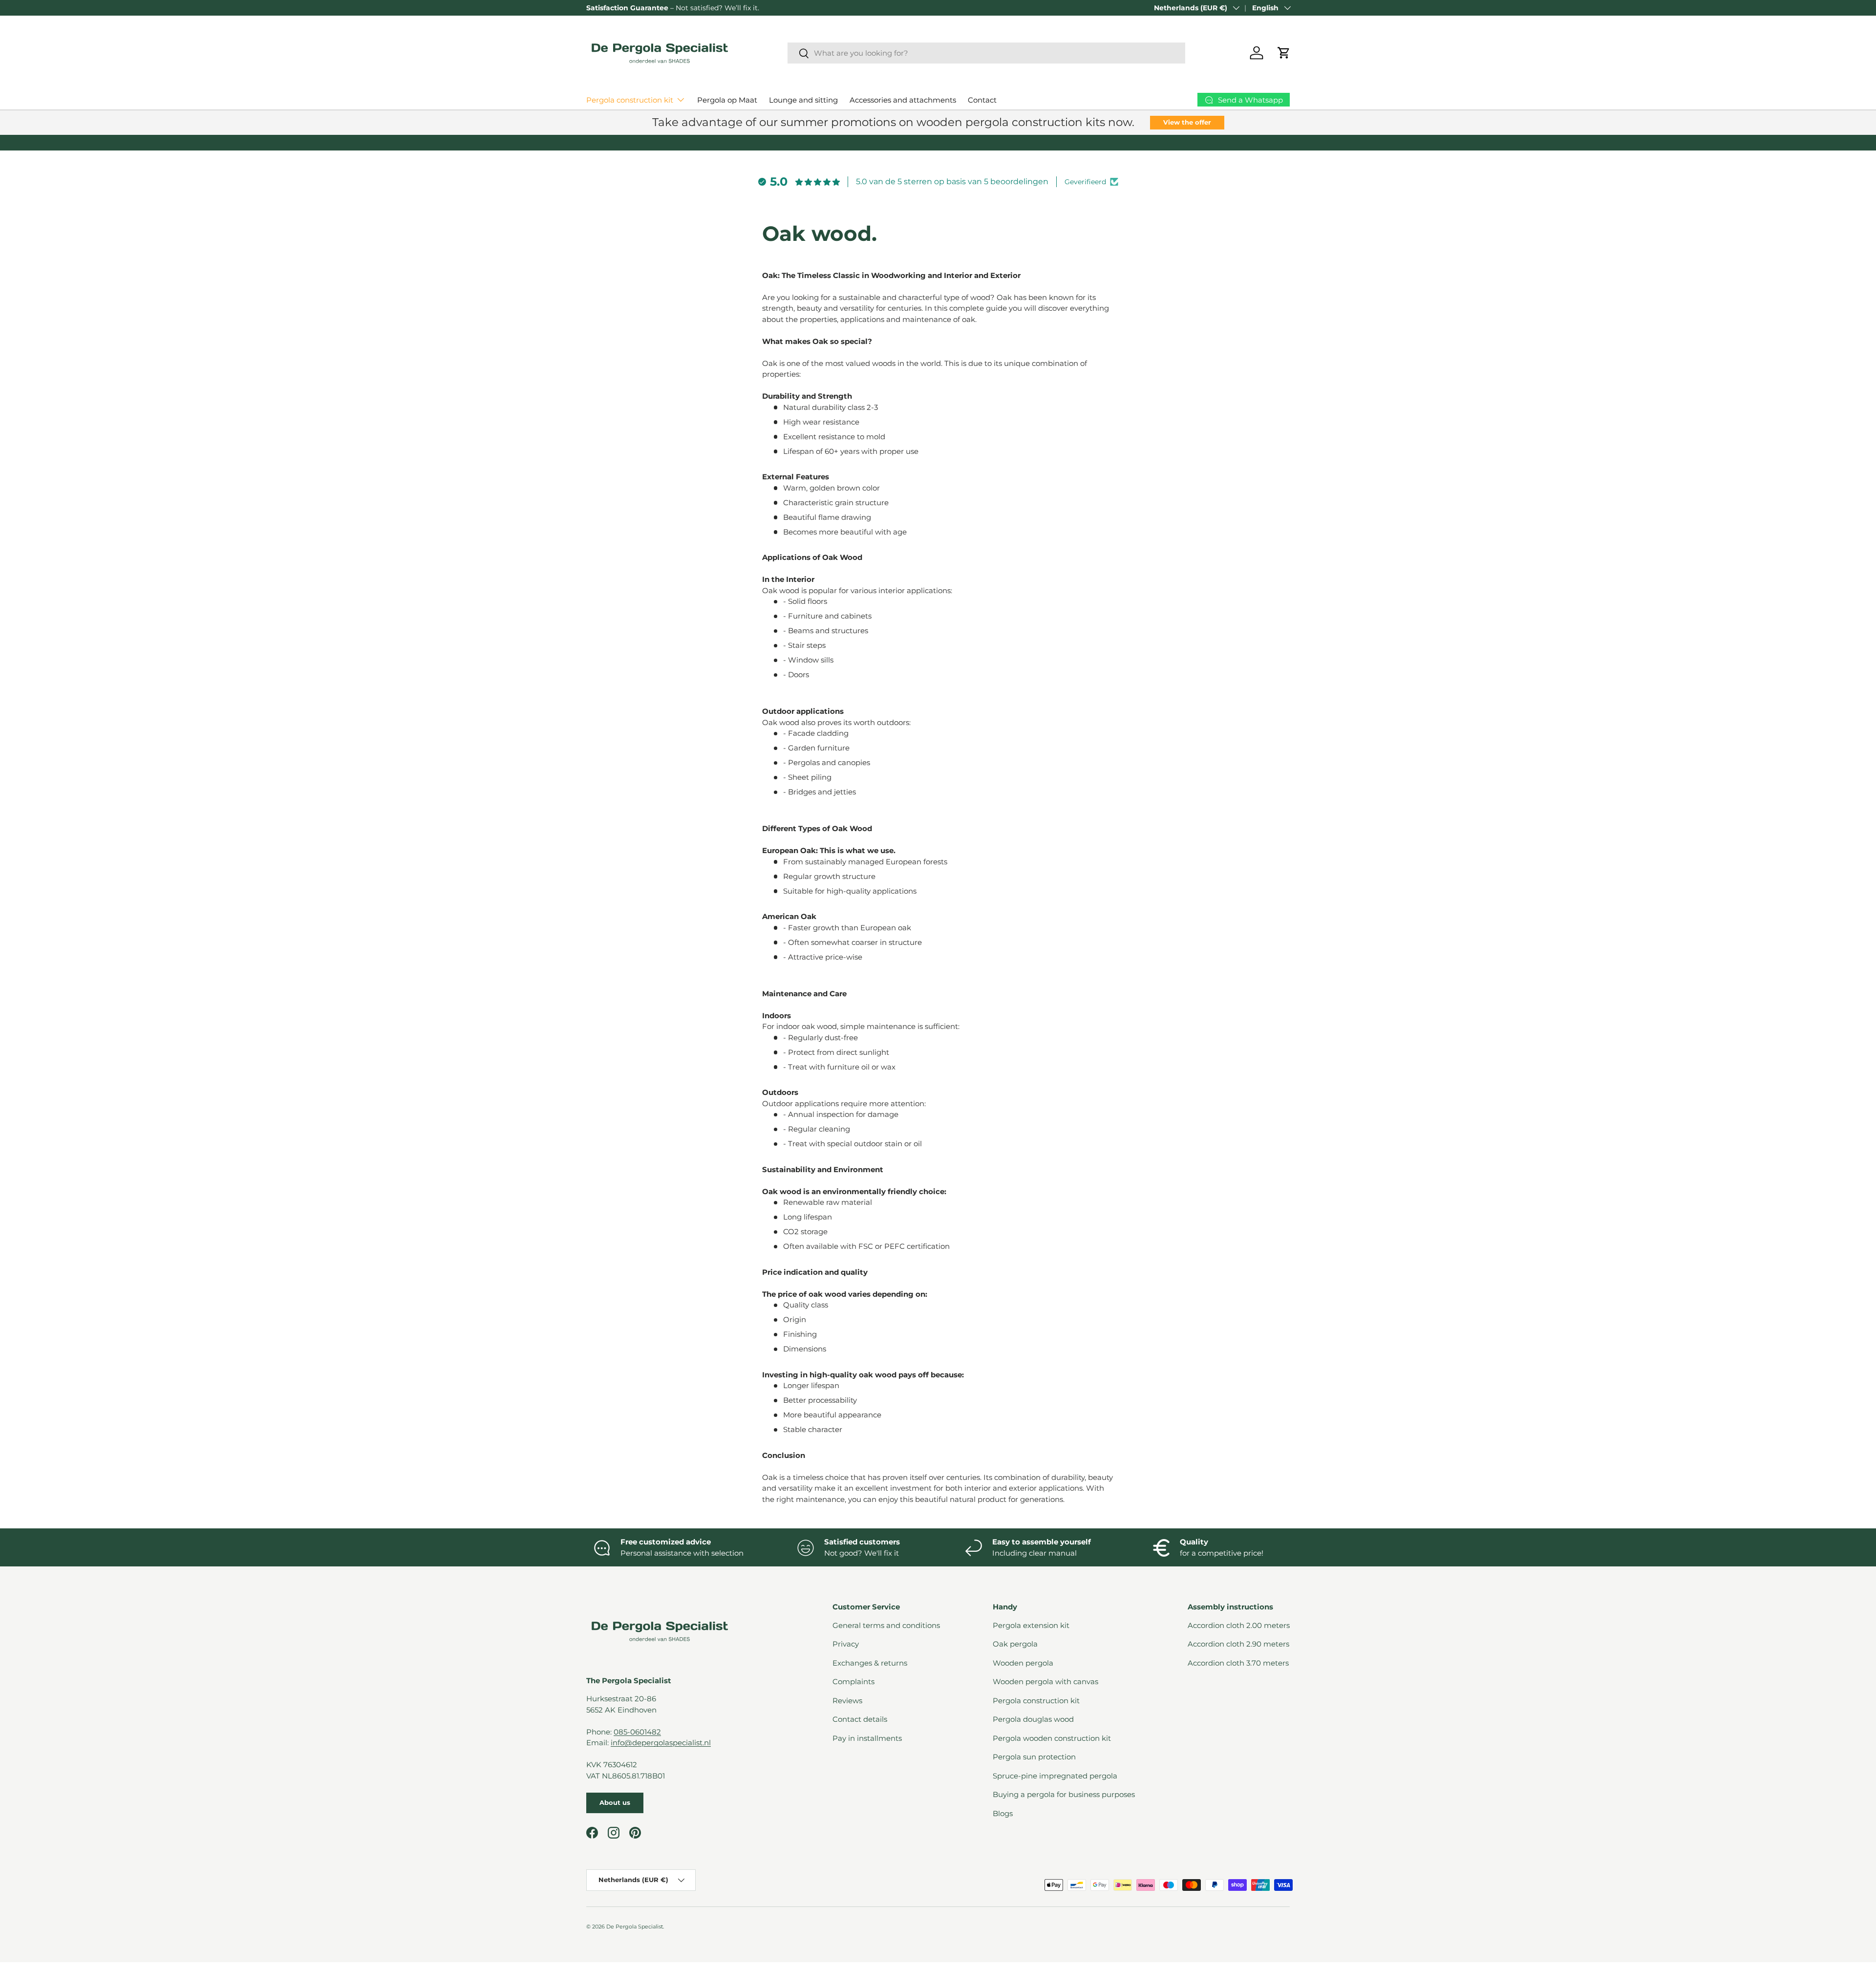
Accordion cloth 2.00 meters (1239, 1625)
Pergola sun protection (1034, 1757)
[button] (1284, 53)
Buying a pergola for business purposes (1064, 1794)
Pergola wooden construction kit (1052, 1738)
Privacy (846, 1644)
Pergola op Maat (727, 100)
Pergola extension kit (1031, 1625)
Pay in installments (867, 1738)
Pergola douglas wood (1033, 1719)
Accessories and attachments (903, 100)
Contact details (860, 1719)
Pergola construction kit (630, 100)
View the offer (1187, 122)
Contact (982, 100)
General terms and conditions (886, 1625)
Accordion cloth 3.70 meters (1238, 1663)
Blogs (1003, 1813)
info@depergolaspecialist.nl (661, 1743)
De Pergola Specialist (635, 1927)
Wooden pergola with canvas (1045, 1681)
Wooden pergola (1023, 1663)
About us (615, 1802)
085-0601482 (637, 1732)
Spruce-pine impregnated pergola (1055, 1776)
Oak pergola (1015, 1644)
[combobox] (987, 53)
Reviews (847, 1701)
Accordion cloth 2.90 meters (1238, 1644)
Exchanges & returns (870, 1663)
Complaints (853, 1681)
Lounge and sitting (803, 100)
